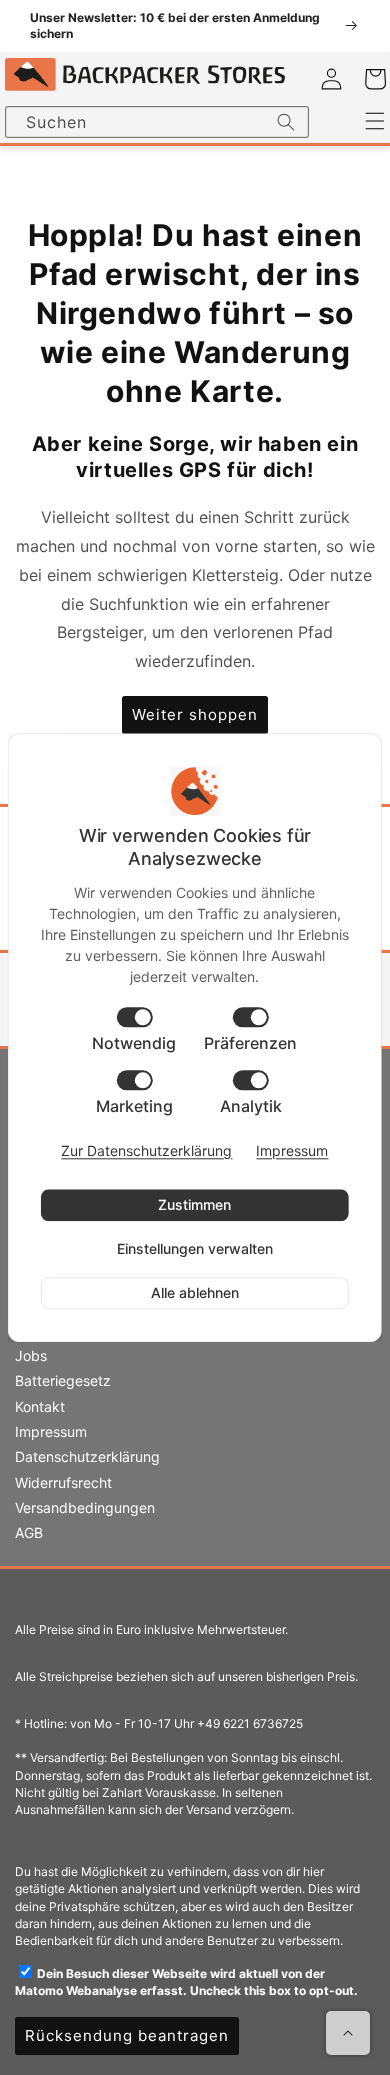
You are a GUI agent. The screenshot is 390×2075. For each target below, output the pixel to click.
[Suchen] (286, 122)
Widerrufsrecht (63, 1482)
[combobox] (157, 122)
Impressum (51, 1431)
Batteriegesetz (63, 1380)
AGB (29, 1532)
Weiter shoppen (195, 714)
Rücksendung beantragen (127, 2035)
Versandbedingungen (85, 1507)
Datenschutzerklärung (87, 1456)
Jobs (31, 1355)
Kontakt (40, 1406)
